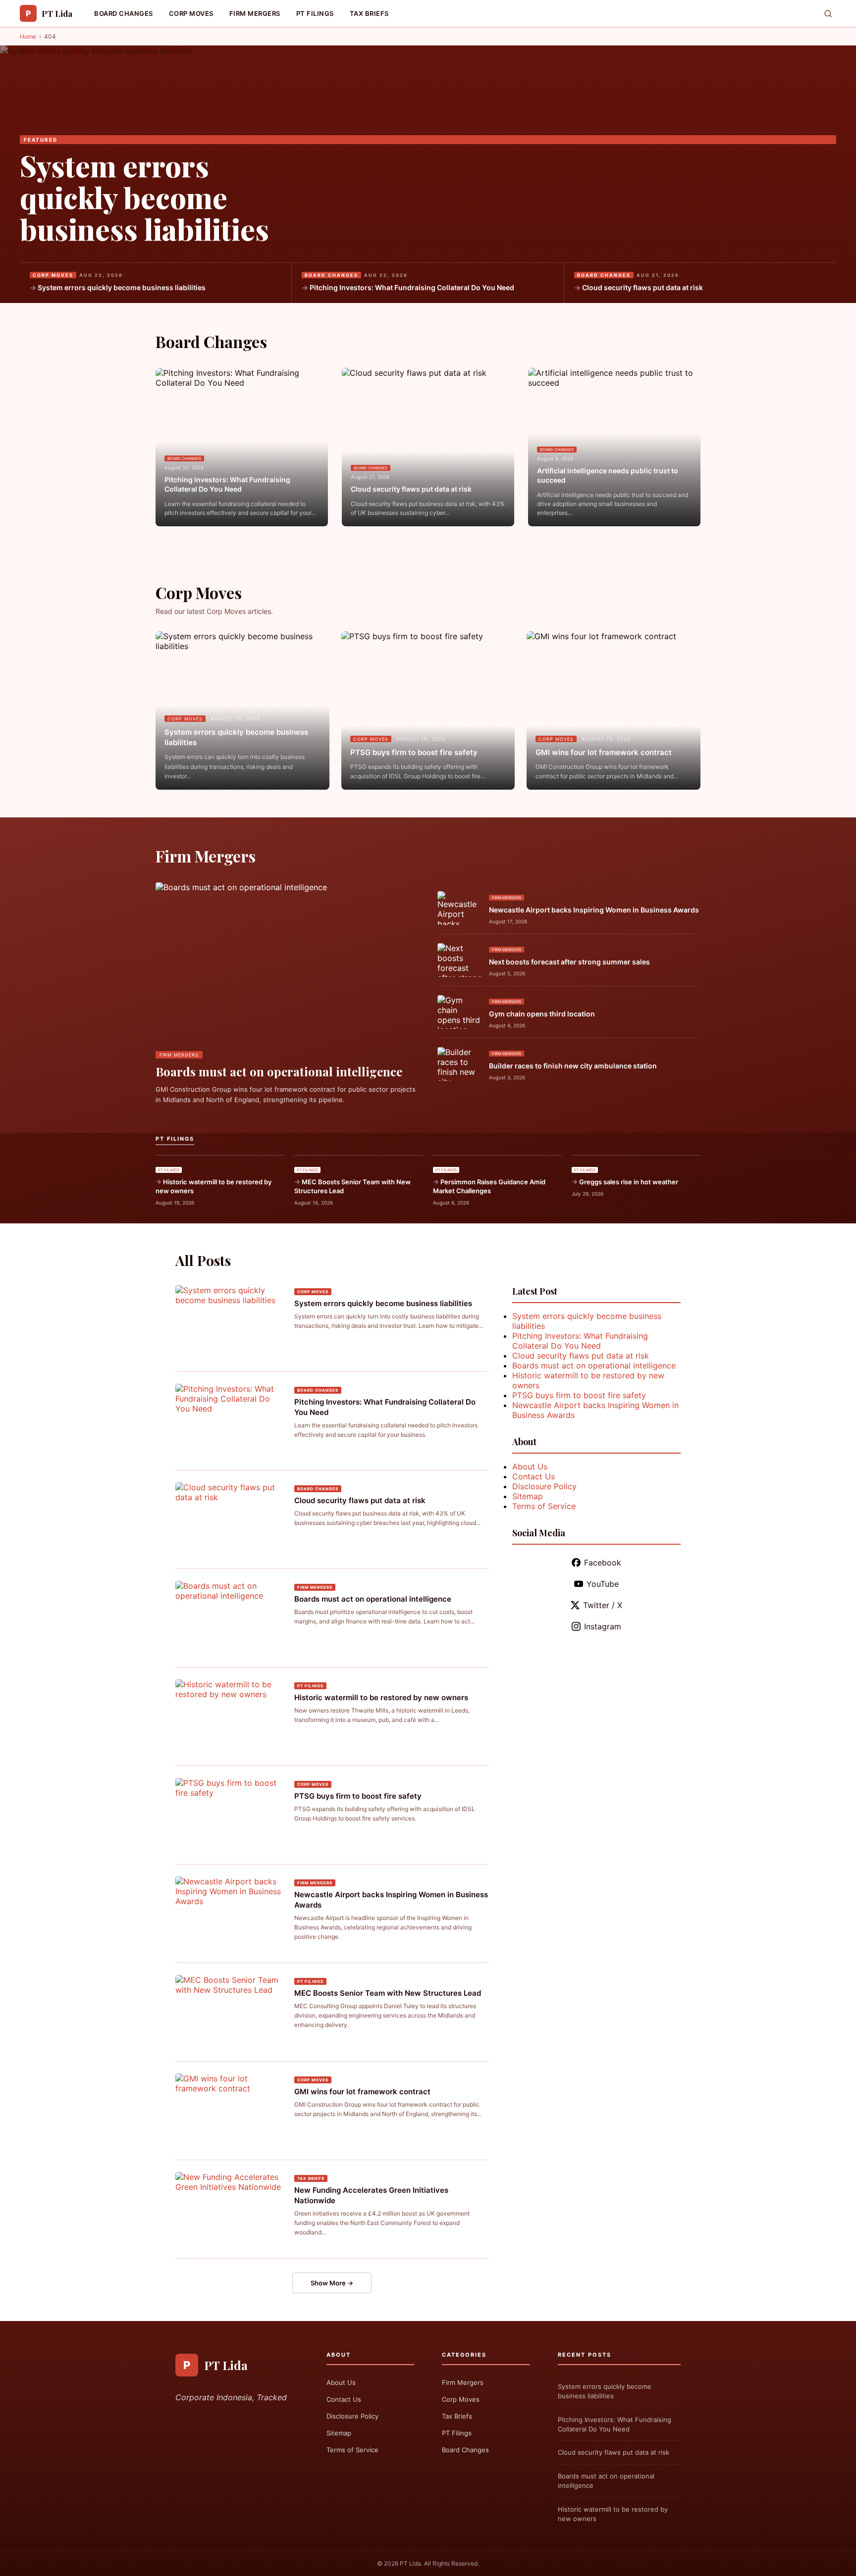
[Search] (828, 14)
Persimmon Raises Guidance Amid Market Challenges (489, 1186)
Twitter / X (603, 1605)
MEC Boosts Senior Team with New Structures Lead (352, 1186)
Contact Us (534, 1476)
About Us (530, 1466)
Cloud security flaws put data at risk (642, 287)
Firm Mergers (255, 13)
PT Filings (315, 13)
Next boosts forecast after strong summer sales (569, 962)
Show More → (332, 2283)
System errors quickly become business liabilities (144, 197)
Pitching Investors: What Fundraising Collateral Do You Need (412, 287)
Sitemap (528, 1496)
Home (28, 36)
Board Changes (124, 13)
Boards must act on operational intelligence (279, 1071)
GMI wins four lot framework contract (604, 752)
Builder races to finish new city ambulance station (573, 1066)
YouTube (603, 1584)
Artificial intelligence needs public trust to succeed (608, 476)
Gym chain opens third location (542, 1014)
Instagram (603, 1626)
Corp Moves (191, 13)
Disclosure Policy (544, 1486)
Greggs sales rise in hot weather (629, 1182)
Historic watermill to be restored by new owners (214, 1186)
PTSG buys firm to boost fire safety (414, 752)
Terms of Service (544, 1506)
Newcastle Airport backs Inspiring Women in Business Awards (594, 910)
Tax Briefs (369, 13)
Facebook (603, 1563)
